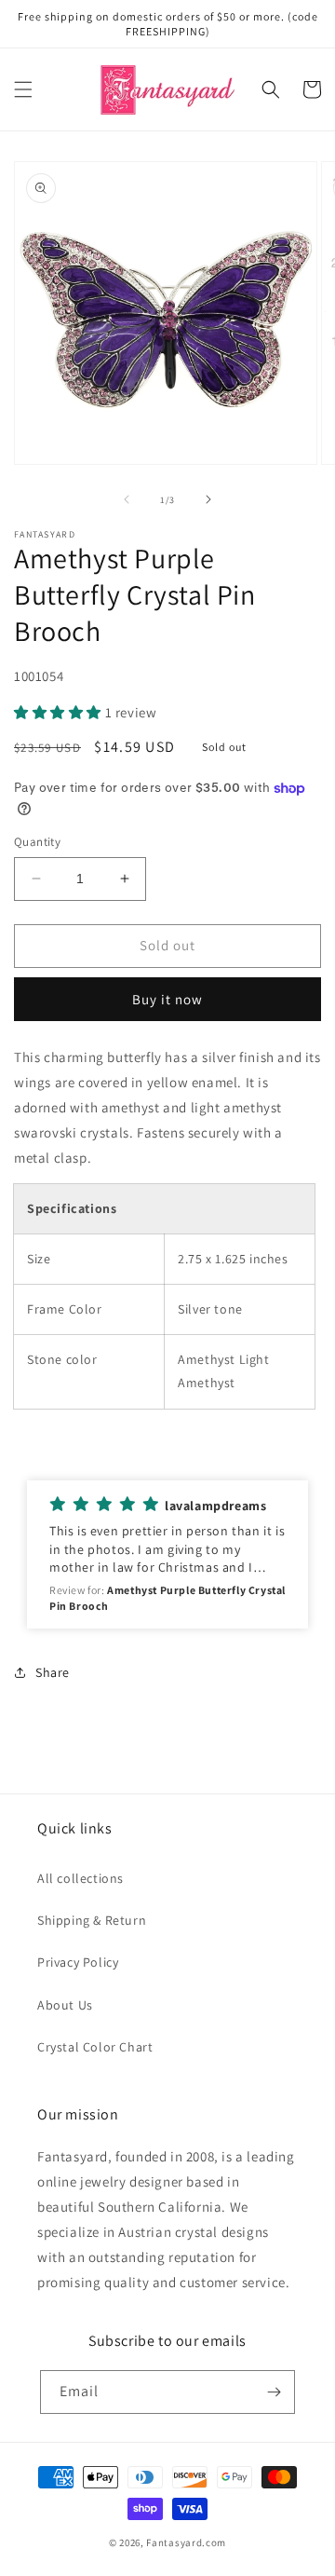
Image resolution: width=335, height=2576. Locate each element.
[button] (23, 89)
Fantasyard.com (186, 2542)
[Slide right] (208, 499)
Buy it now (167, 999)
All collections (80, 1878)
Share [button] (53, 1672)
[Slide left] (127, 499)
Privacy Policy (78, 1962)
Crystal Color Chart (95, 2047)
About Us (65, 2005)
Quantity (37, 842)
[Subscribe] (274, 2392)
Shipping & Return (92, 1920)
